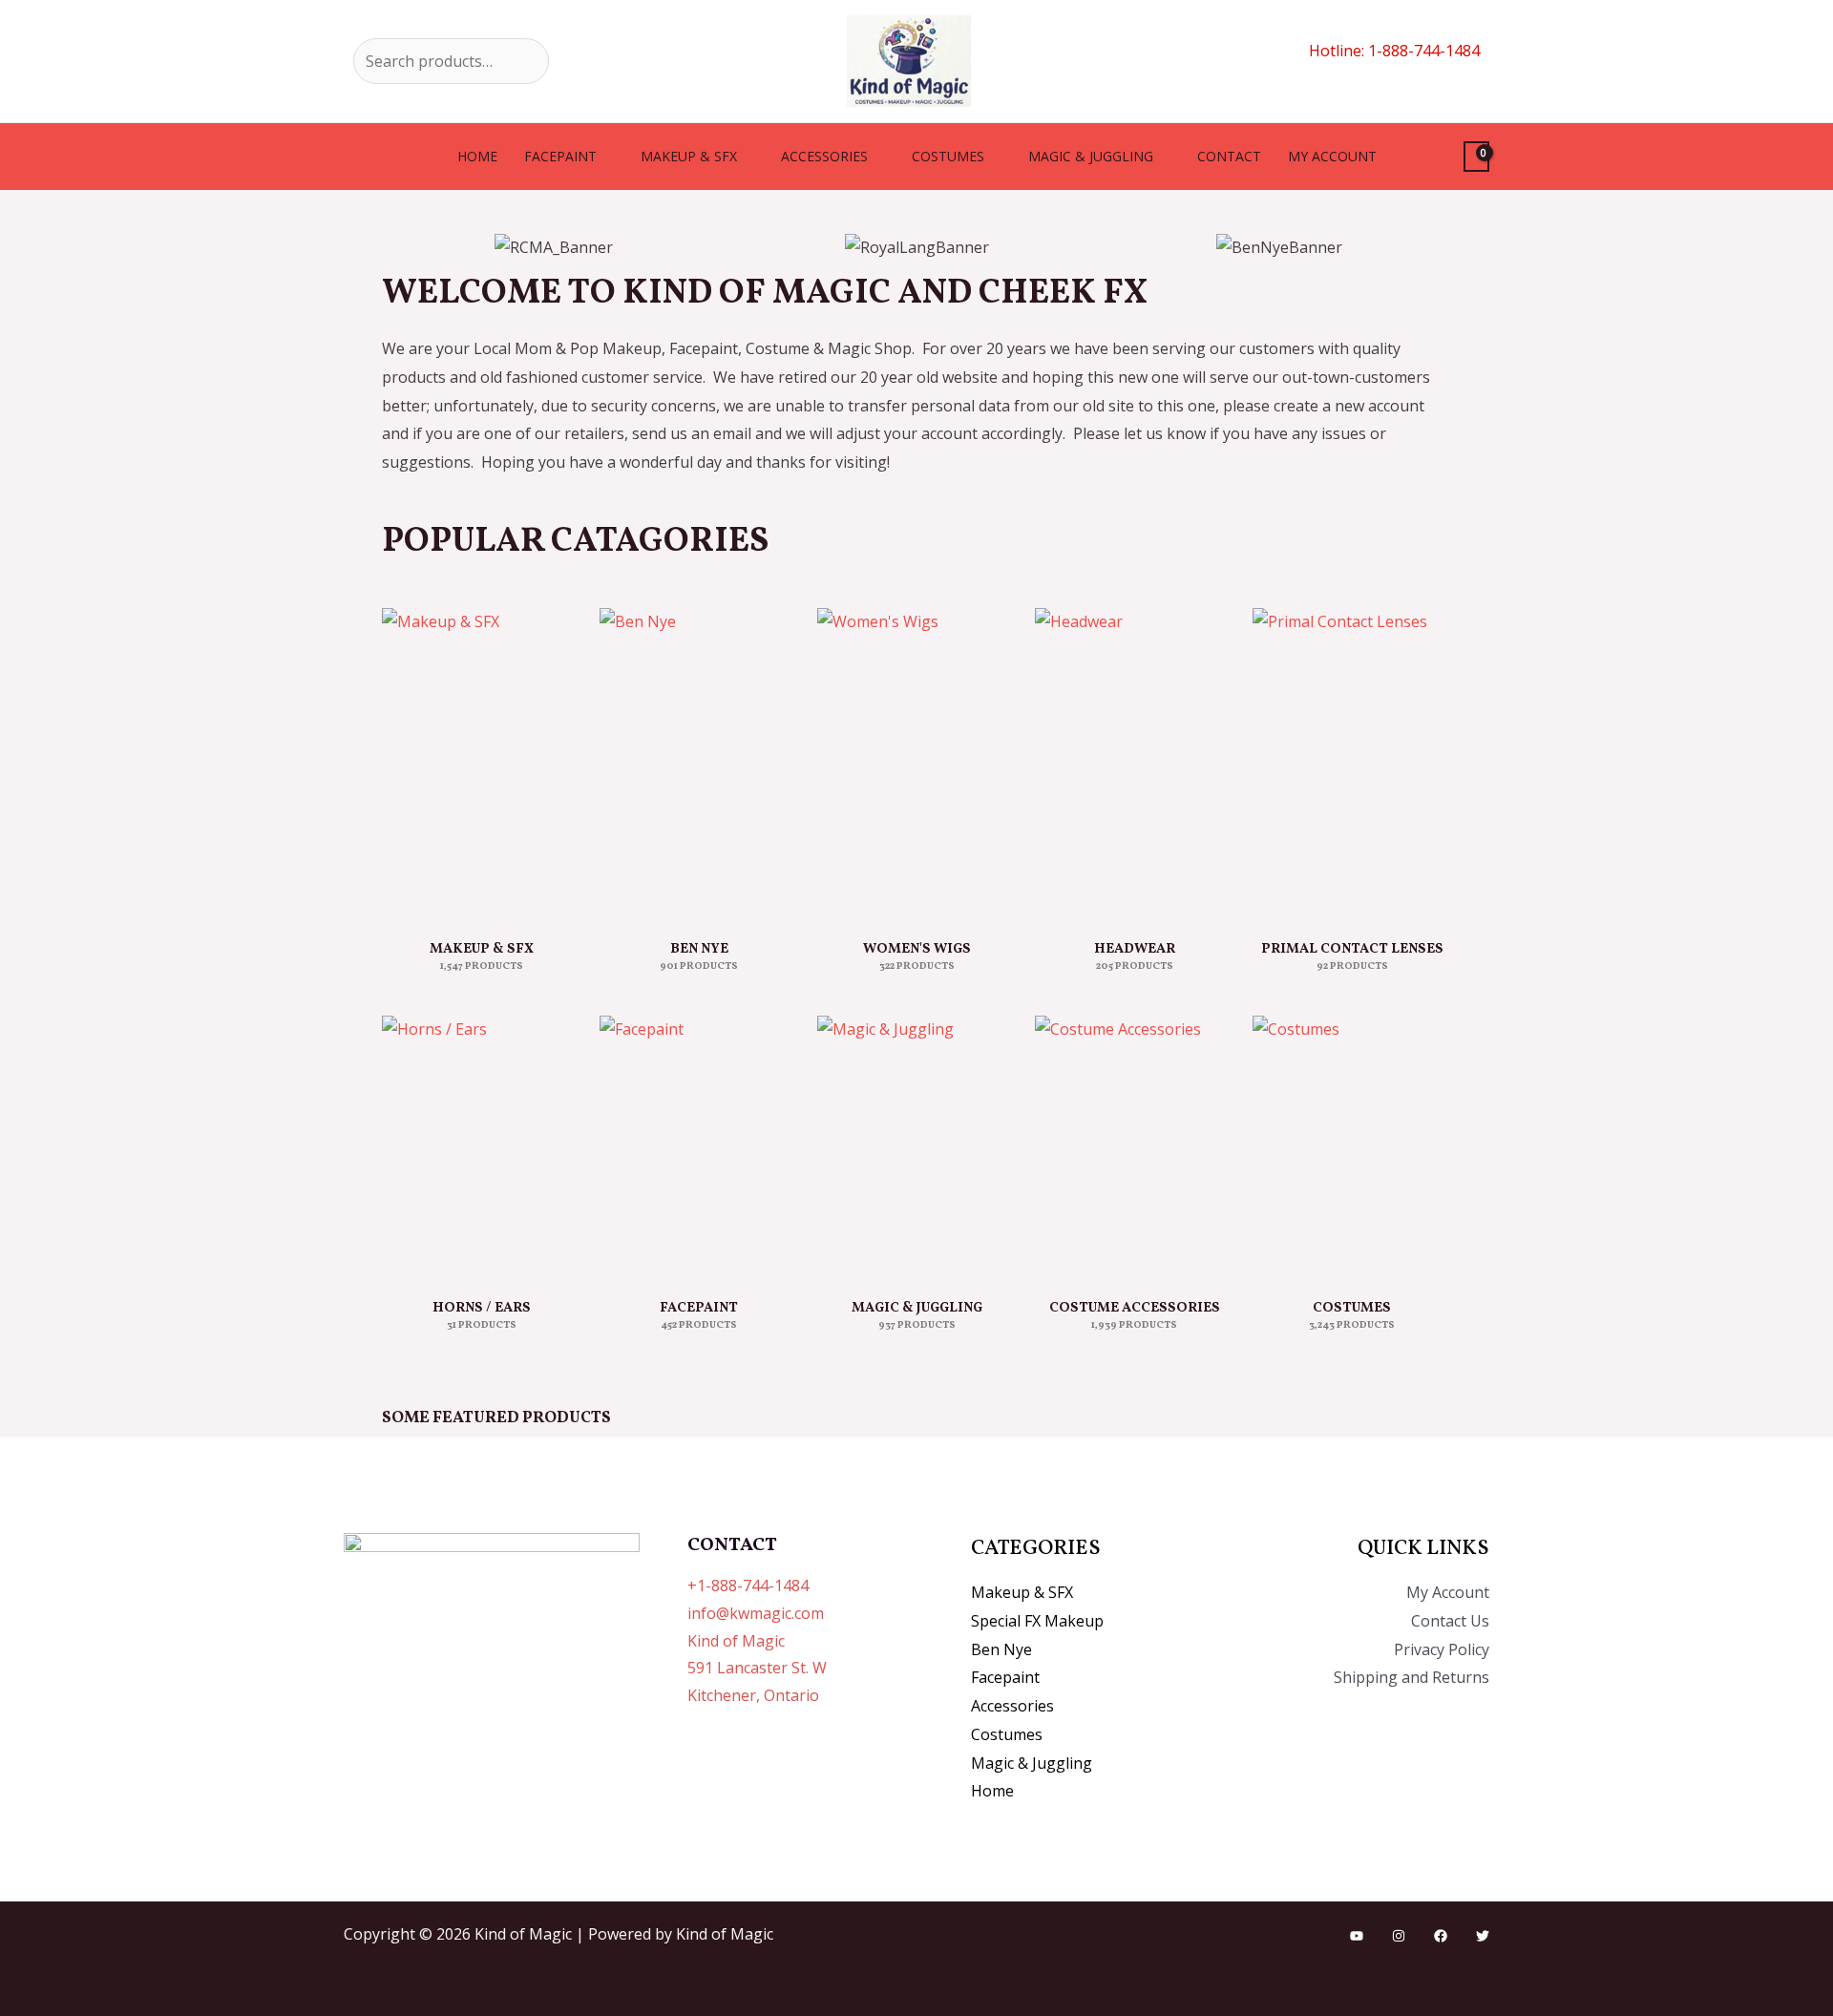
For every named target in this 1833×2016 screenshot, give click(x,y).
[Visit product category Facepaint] (699, 1147)
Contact (1229, 156)
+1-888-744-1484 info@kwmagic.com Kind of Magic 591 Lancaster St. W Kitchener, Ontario (757, 1640)
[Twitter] (1483, 1936)
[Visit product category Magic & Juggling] (916, 1147)
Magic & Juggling (1091, 156)
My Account (1448, 1592)
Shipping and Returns (1412, 1677)
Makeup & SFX (689, 156)
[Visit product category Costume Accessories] (1134, 1147)
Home (477, 156)
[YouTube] (1357, 1936)
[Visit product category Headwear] (1134, 764)
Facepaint (560, 156)
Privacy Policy (1442, 1649)
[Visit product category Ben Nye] (699, 764)
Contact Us (1450, 1621)
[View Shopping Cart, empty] (1476, 157)
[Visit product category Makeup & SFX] (481, 764)
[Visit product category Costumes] (1352, 1147)
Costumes (948, 156)
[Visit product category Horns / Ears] (481, 1147)
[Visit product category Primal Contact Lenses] (1352, 764)
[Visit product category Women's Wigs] (916, 764)
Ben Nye (1001, 1649)
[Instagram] (1399, 1936)
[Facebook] (1441, 1936)
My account (1332, 156)
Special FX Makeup (1037, 1621)
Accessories (824, 156)
